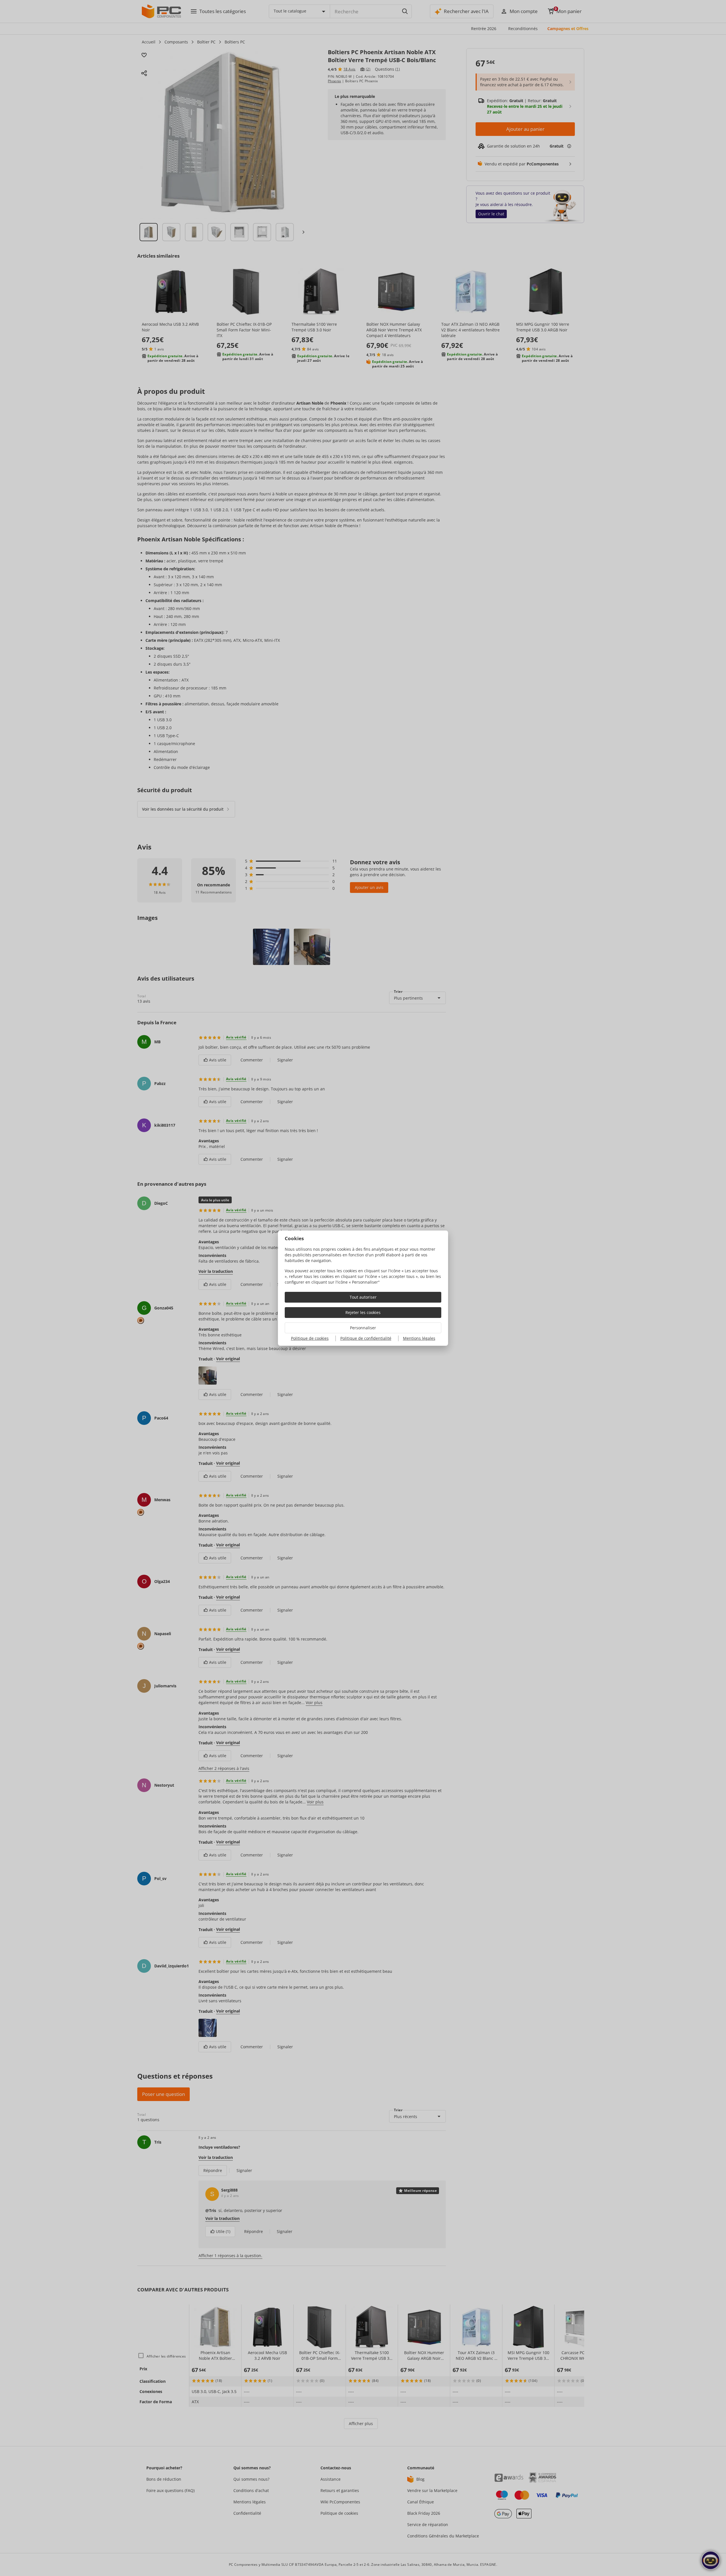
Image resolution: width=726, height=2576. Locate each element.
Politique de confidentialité (366, 1338)
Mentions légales (419, 1338)
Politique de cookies (310, 1338)
